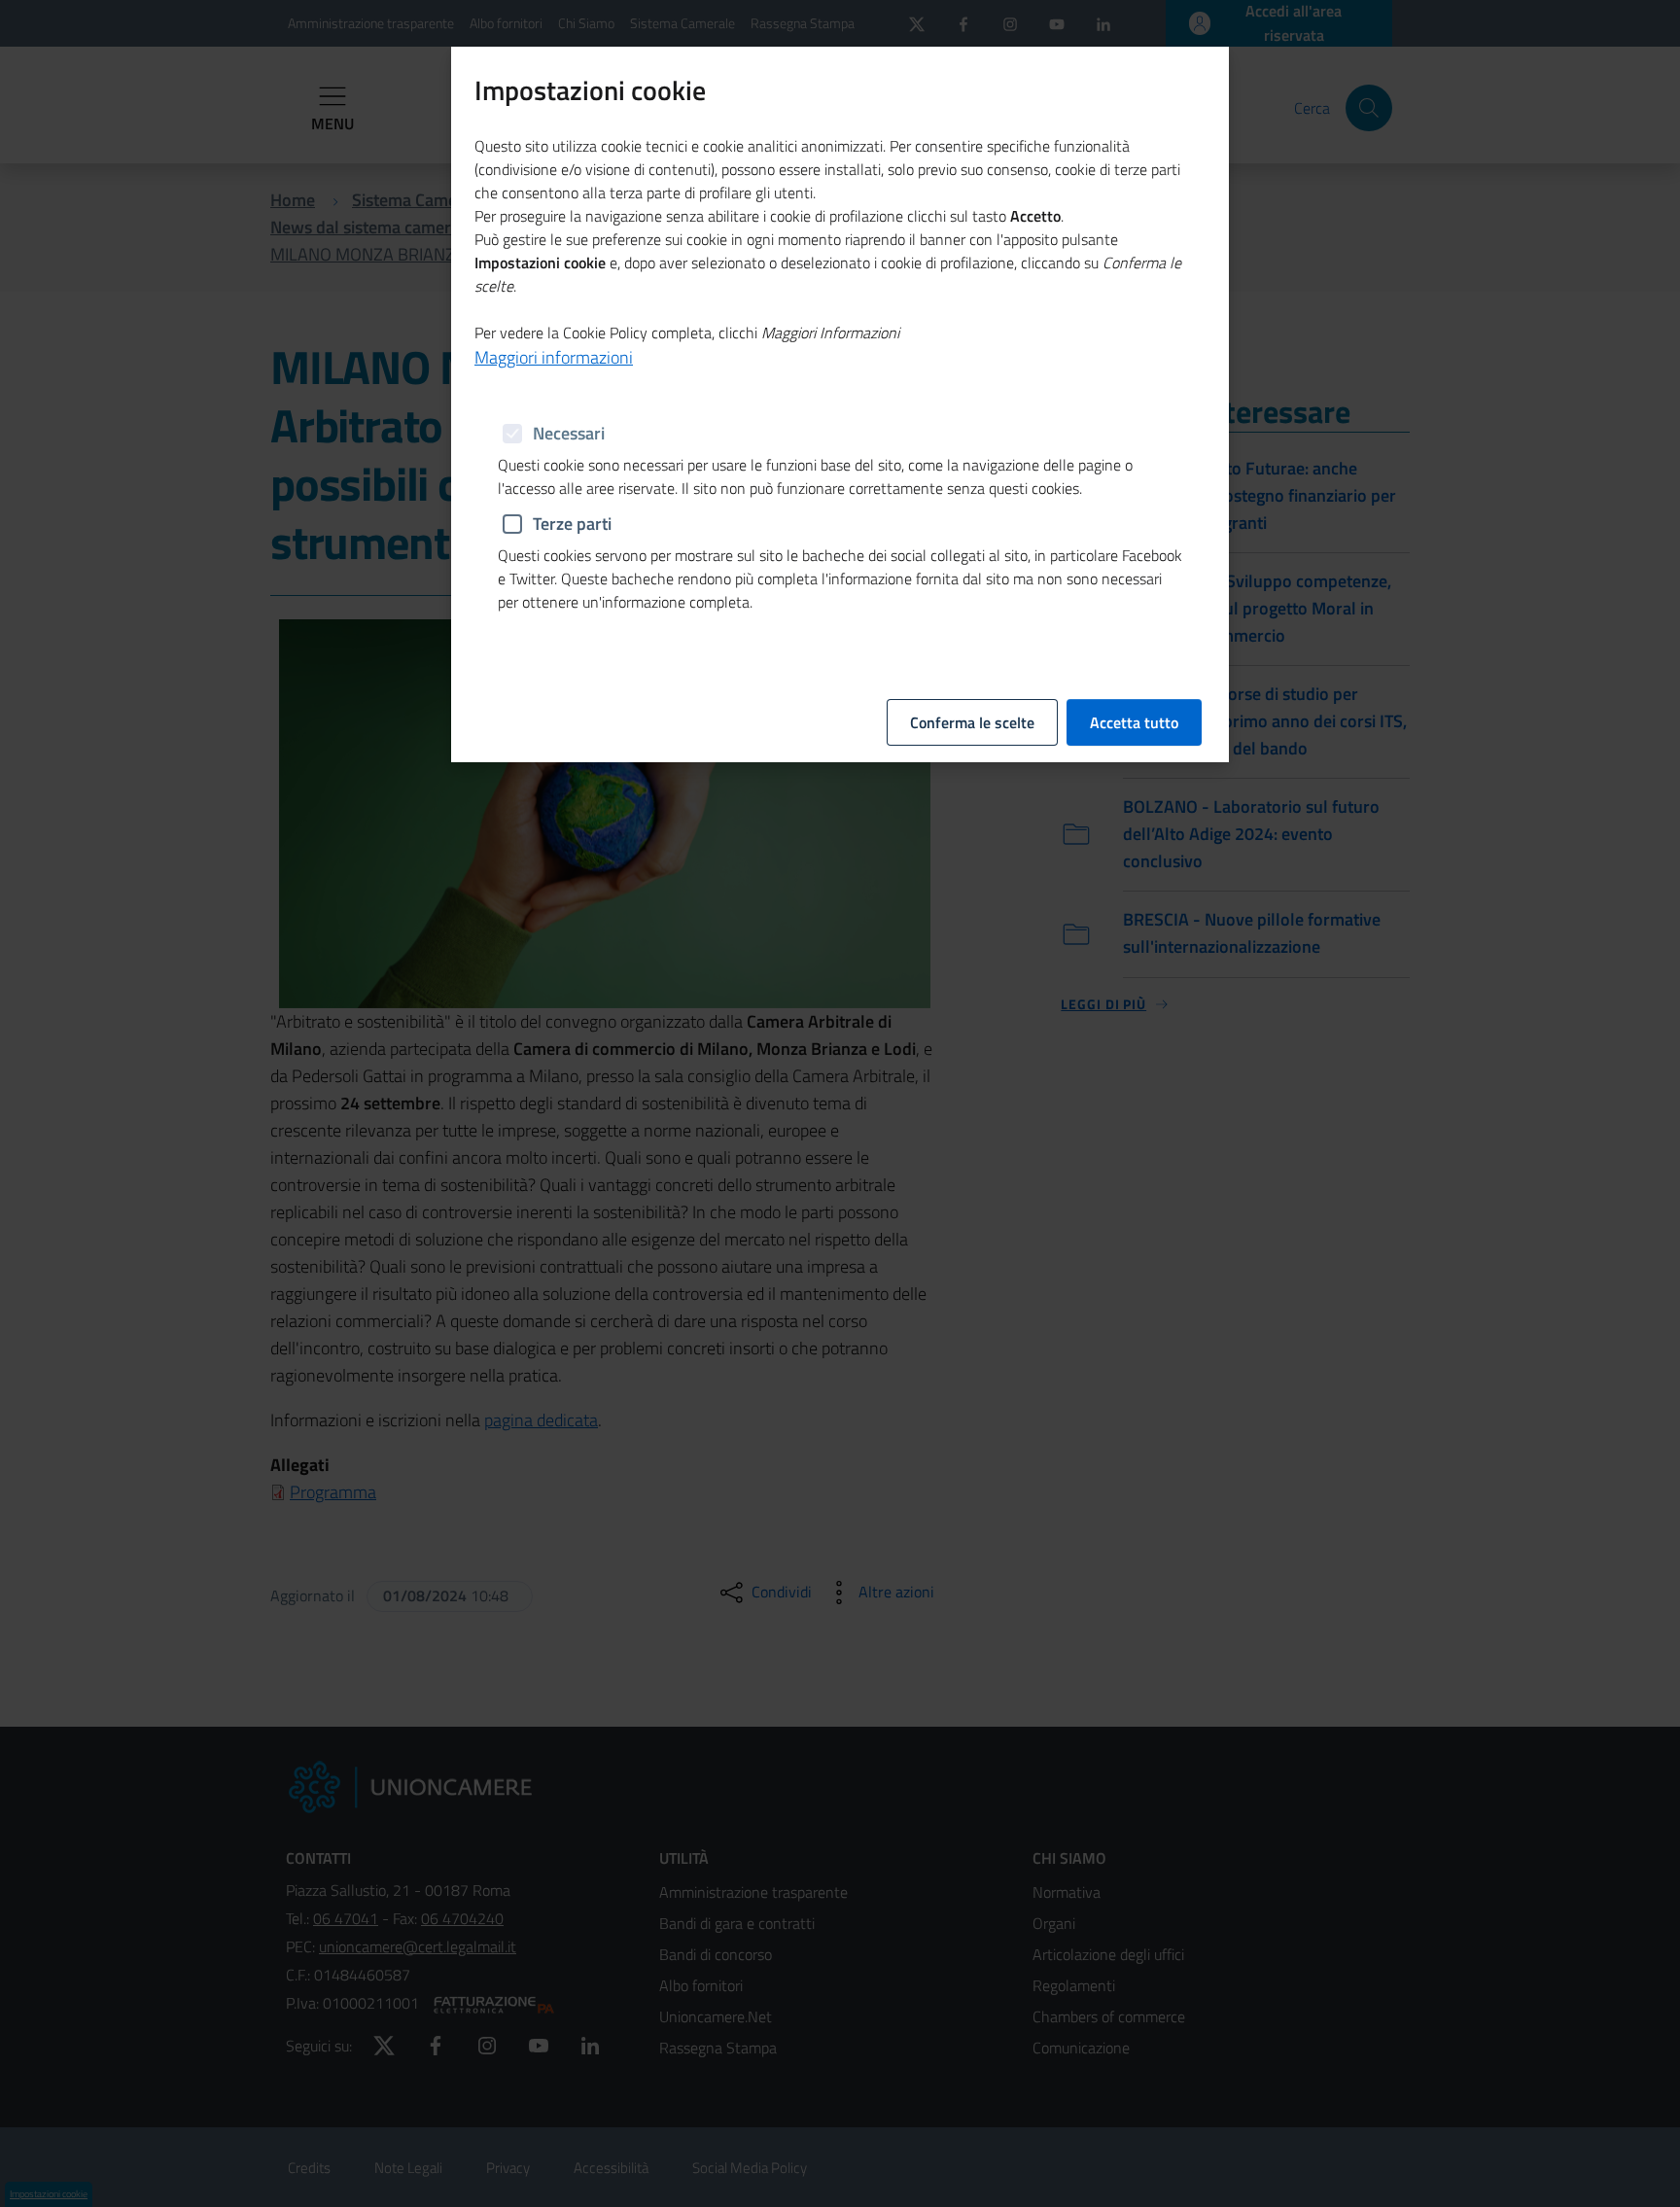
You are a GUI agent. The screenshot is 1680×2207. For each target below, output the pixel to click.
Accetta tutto (1134, 722)
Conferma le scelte (972, 722)
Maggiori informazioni (554, 357)
